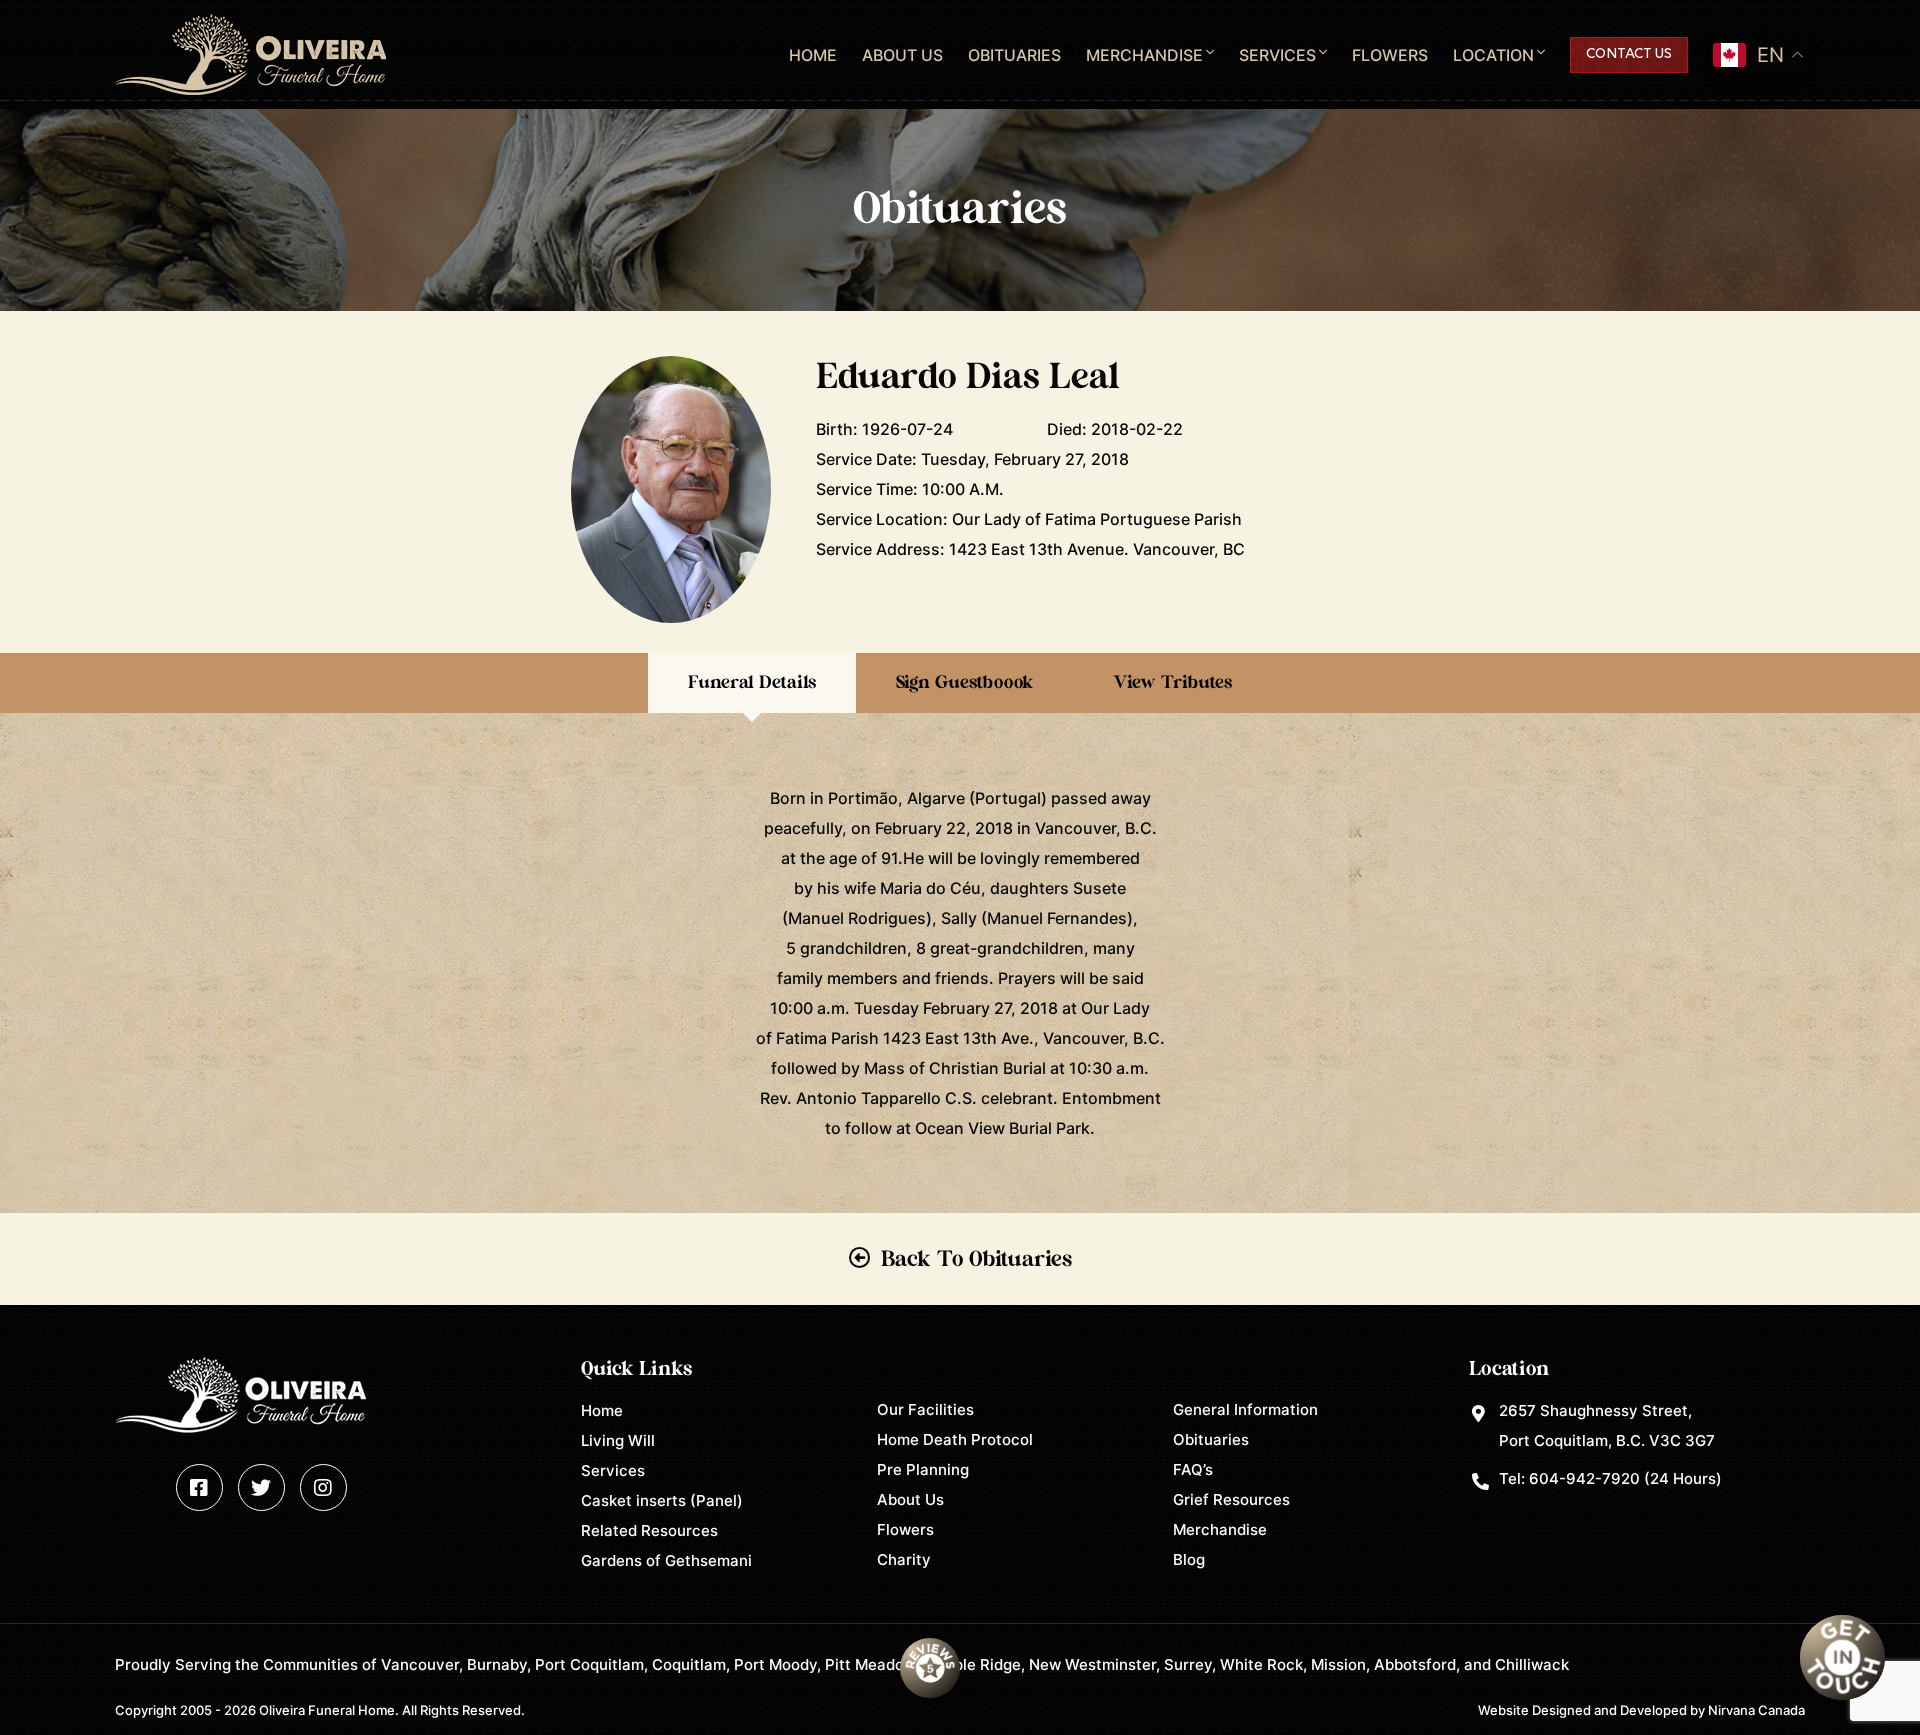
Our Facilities (925, 1409)
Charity (904, 1559)
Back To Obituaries (976, 1259)
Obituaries (1014, 55)
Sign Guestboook (964, 683)
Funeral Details (752, 683)
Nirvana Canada (1756, 1710)
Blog (1189, 1559)
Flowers (1390, 55)
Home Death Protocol (955, 1439)
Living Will (618, 1440)
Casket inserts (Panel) (662, 1500)
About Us (902, 55)
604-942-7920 (1584, 1478)
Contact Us (1629, 54)
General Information (1245, 1409)
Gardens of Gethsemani (666, 1560)
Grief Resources (1231, 1499)
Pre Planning (923, 1469)
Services (1277, 55)
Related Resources (649, 1530)
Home (813, 55)
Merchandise (1144, 55)
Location (1493, 55)
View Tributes (1172, 683)
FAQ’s (1193, 1469)
